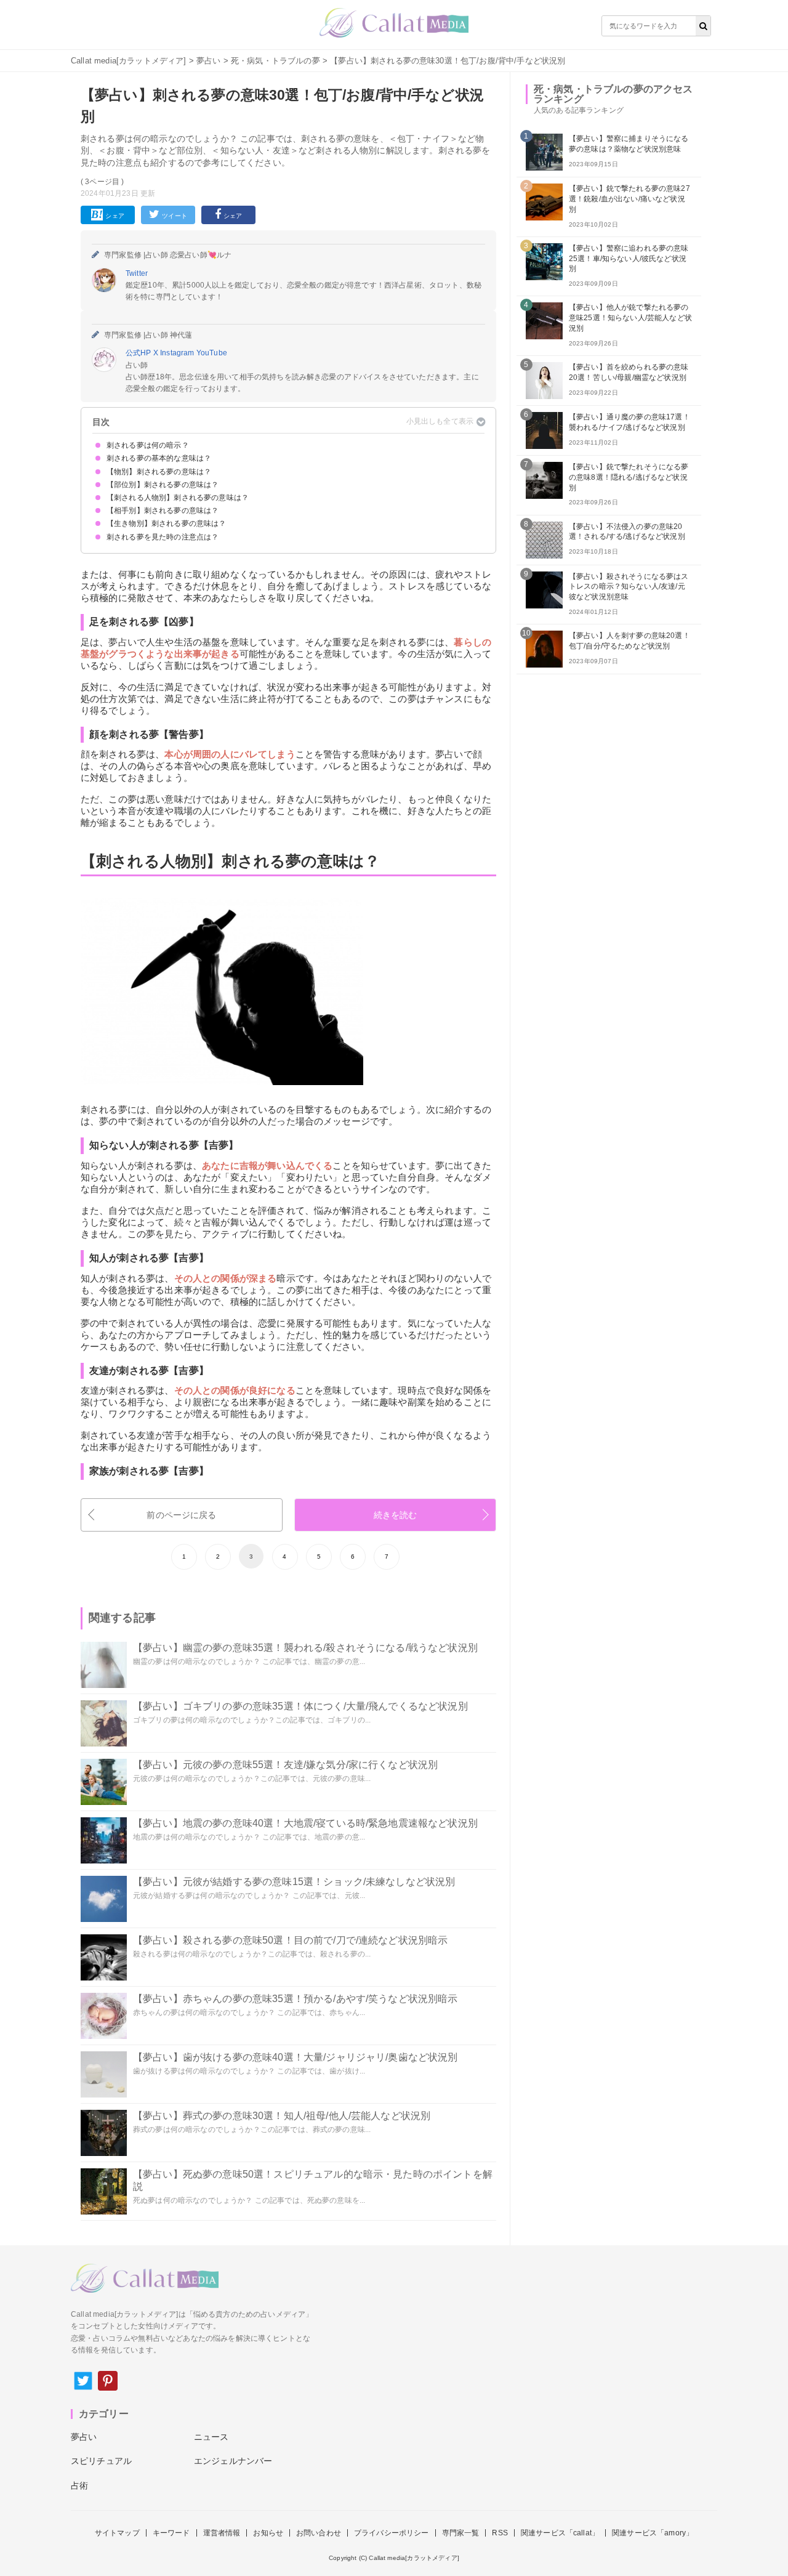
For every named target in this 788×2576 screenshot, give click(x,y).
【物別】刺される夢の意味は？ (159, 472)
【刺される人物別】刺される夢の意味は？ (178, 498)
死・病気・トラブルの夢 (275, 61)
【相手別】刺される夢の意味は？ (163, 511)
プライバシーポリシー (392, 2533)
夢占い (208, 61)
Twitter (137, 273)
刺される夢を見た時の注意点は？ (163, 537)
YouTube (212, 353)
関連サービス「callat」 (560, 2533)
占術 (79, 2485)
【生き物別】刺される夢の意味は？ (167, 523)
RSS (500, 2533)
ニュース (211, 2437)
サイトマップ (117, 2533)
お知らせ (268, 2533)
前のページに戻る (181, 1515)
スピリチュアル (101, 2461)
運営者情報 (222, 2533)
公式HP (139, 353)
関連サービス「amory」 (653, 2533)
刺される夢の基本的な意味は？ (159, 458)
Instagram (178, 353)
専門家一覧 (461, 2533)
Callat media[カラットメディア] (129, 61)
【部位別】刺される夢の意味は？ (163, 485)
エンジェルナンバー (233, 2461)
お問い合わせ (319, 2533)
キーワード (171, 2533)
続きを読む (396, 1515)
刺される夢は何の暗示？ (148, 445)
